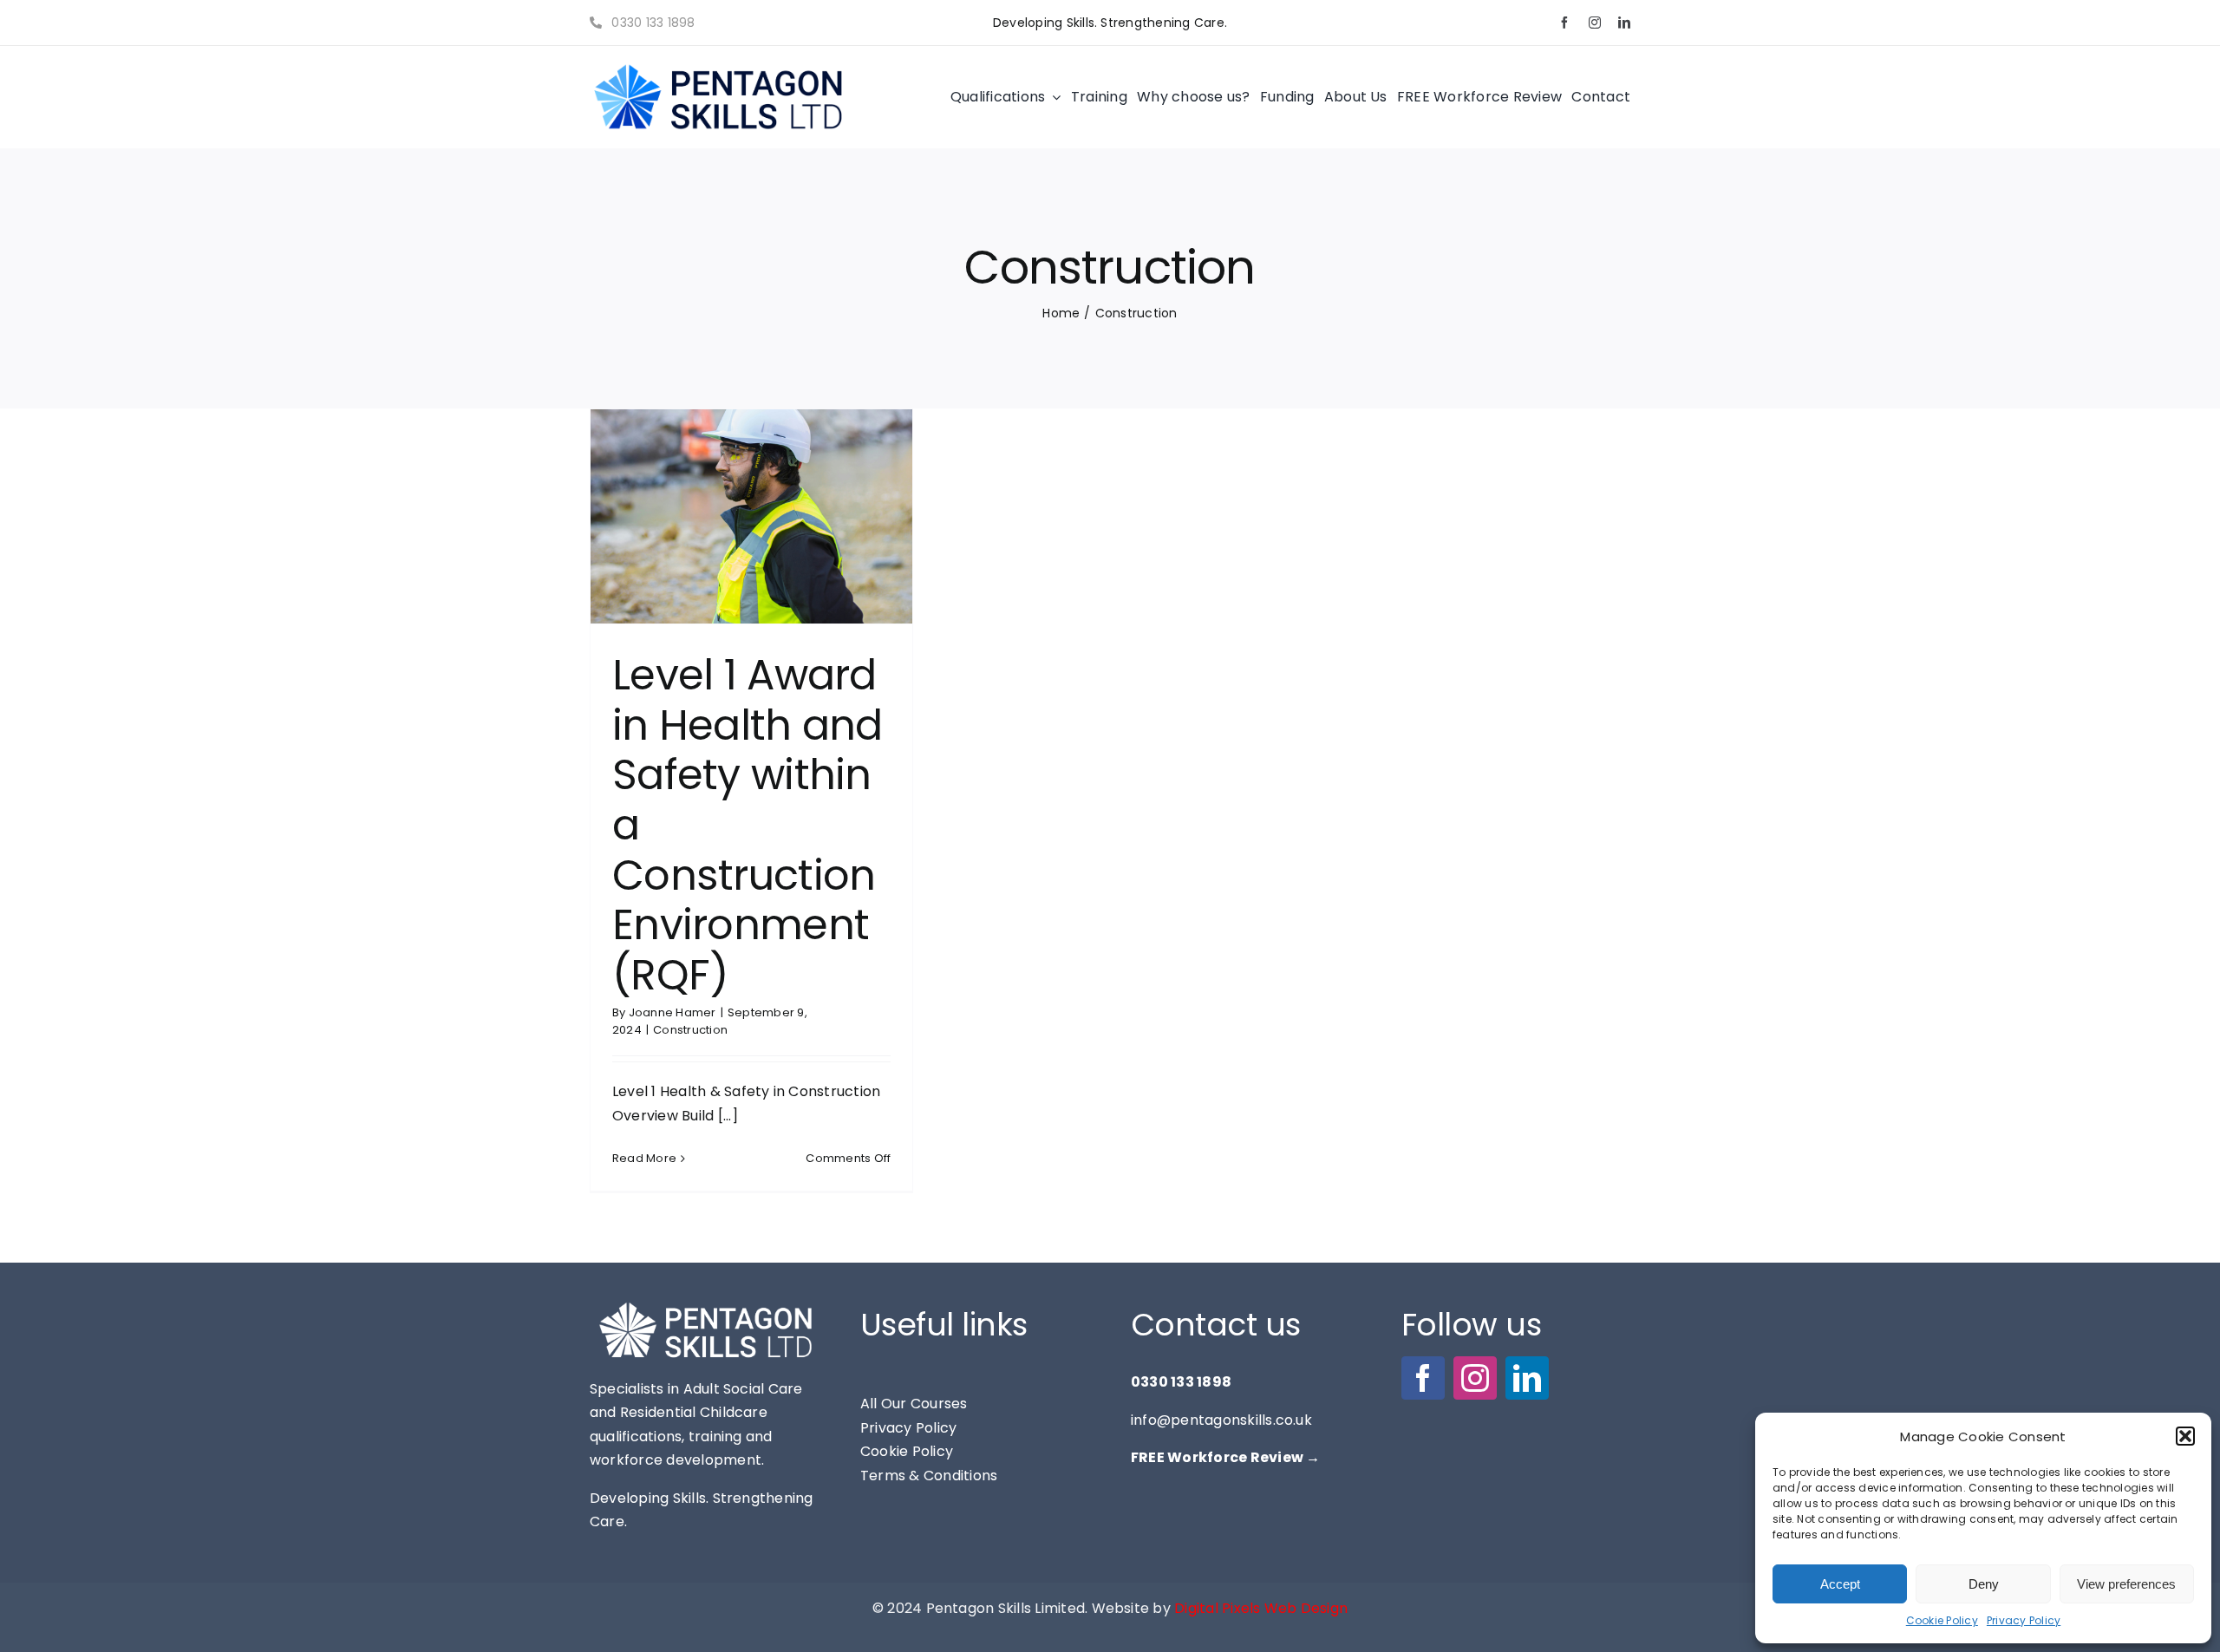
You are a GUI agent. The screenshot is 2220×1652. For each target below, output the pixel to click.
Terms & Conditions (929, 1476)
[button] (2185, 1436)
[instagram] (1595, 23)
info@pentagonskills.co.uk (1221, 1420)
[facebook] (1564, 23)
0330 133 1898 (651, 23)
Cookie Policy (1942, 1620)
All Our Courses (914, 1404)
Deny (1984, 1584)
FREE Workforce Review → (1226, 1457)
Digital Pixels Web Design (1261, 1608)
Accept (1840, 1584)
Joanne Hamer (673, 1012)
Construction (690, 1030)
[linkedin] (1624, 23)
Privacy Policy (2024, 1620)
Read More (644, 1158)
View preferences (2126, 1584)
